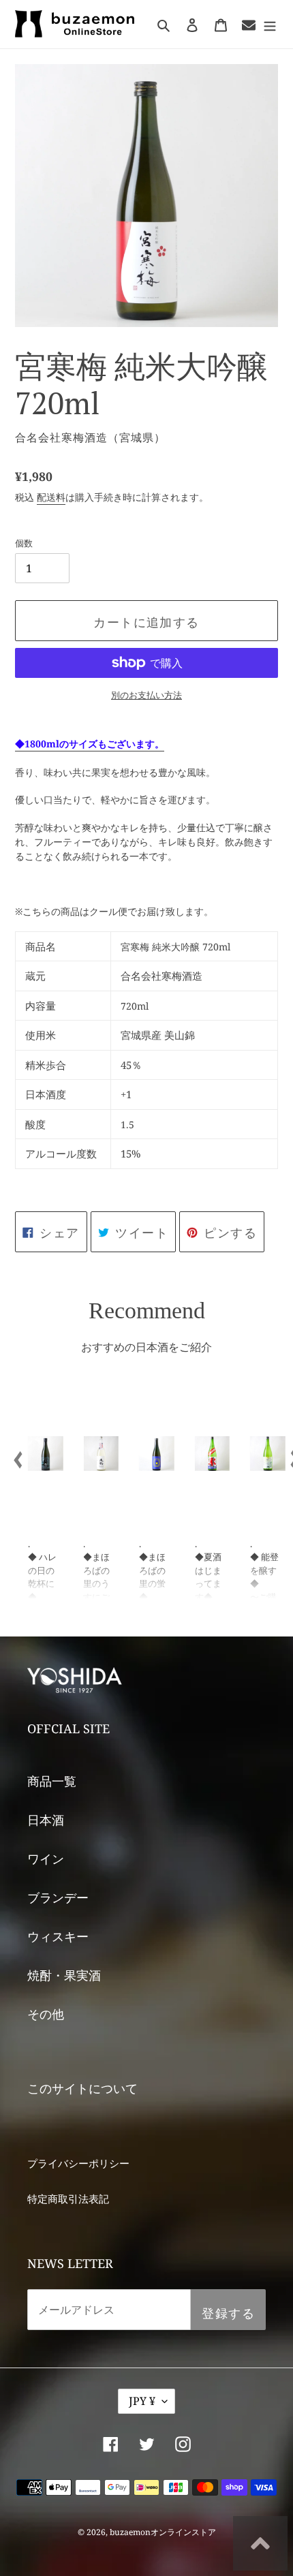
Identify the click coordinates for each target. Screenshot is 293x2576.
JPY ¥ (142, 2401)
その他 (46, 2014)
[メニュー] (270, 24)
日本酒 (46, 1820)
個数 (24, 543)
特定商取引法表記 (68, 2199)
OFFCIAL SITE (68, 1728)
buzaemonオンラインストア (163, 2532)
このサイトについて (82, 2088)
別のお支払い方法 (146, 695)
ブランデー (58, 1897)
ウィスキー (58, 1936)
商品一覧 (52, 1781)
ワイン (46, 1859)
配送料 (51, 497)
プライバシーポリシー (78, 2163)
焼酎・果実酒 (64, 1975)
